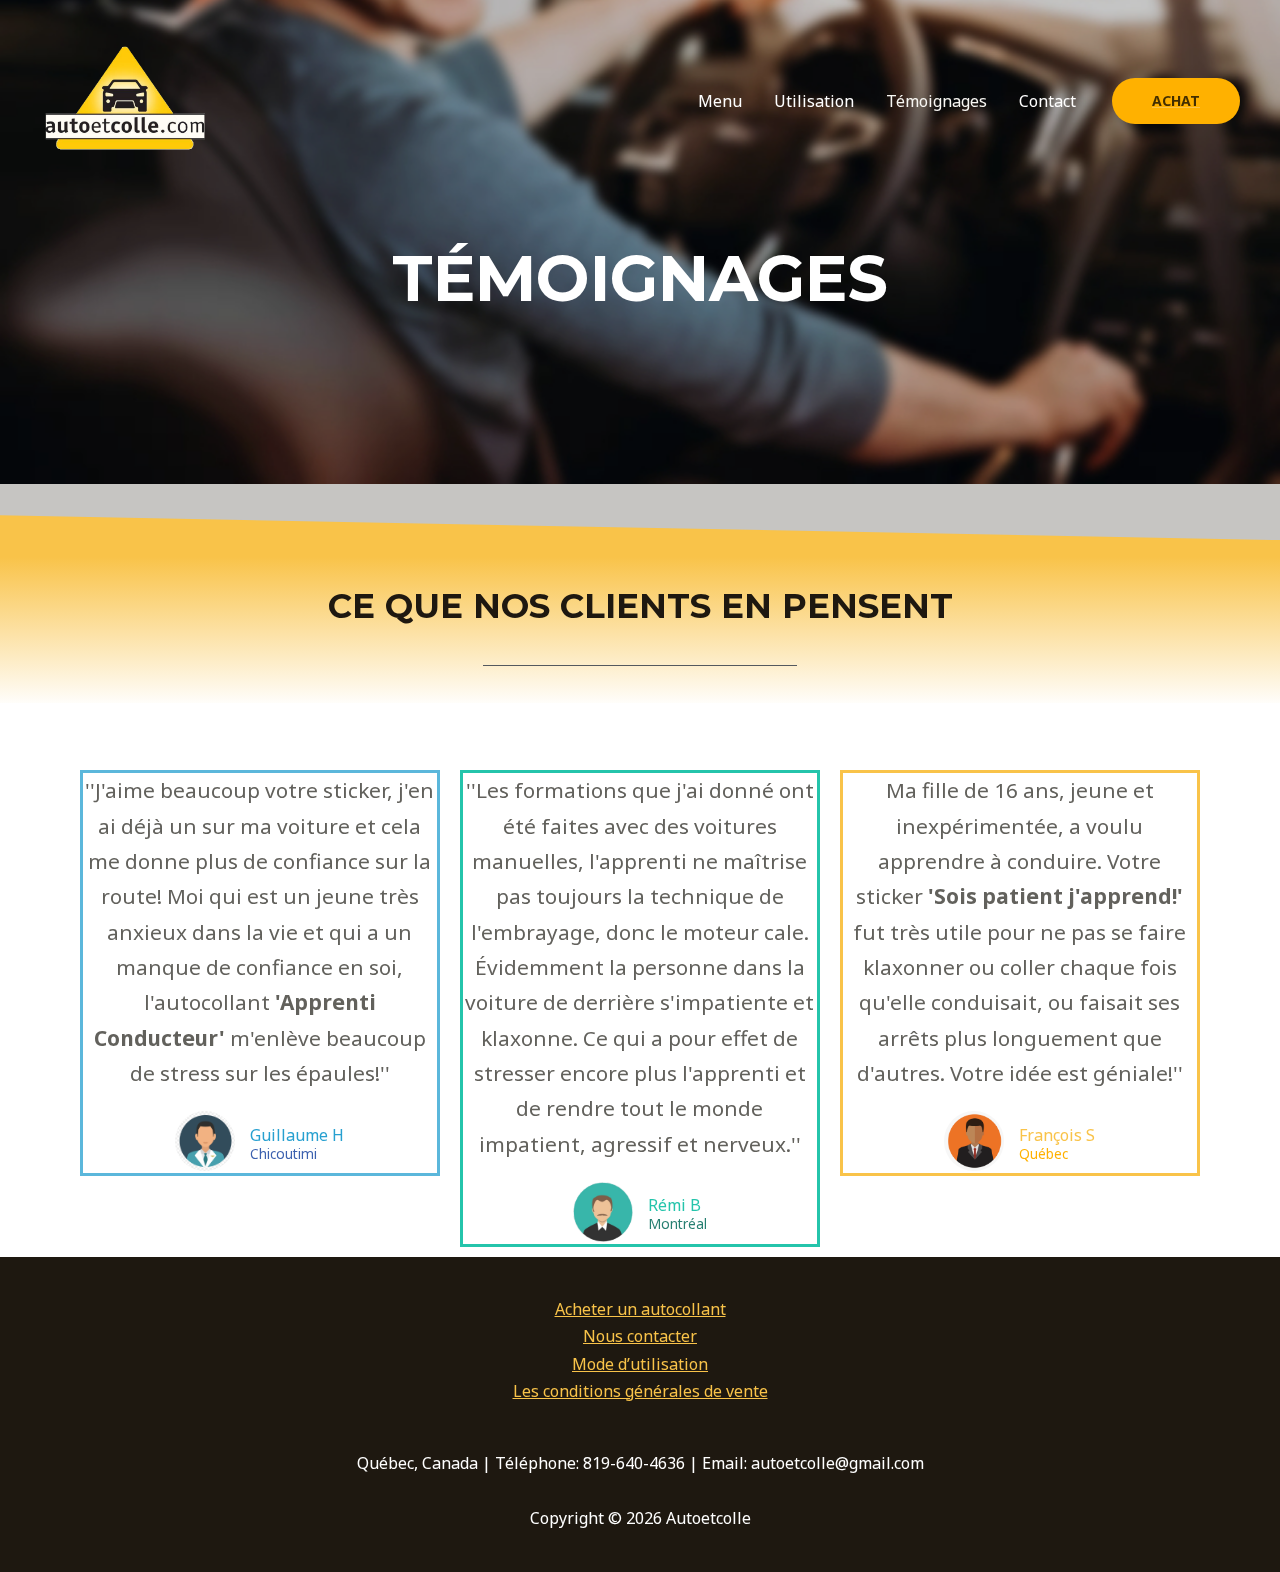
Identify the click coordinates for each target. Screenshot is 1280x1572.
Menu (720, 101)
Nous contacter (640, 1336)
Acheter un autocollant (640, 1309)
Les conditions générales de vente (640, 1391)
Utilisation (814, 101)
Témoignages (936, 101)
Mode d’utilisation (640, 1364)
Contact (1047, 101)
